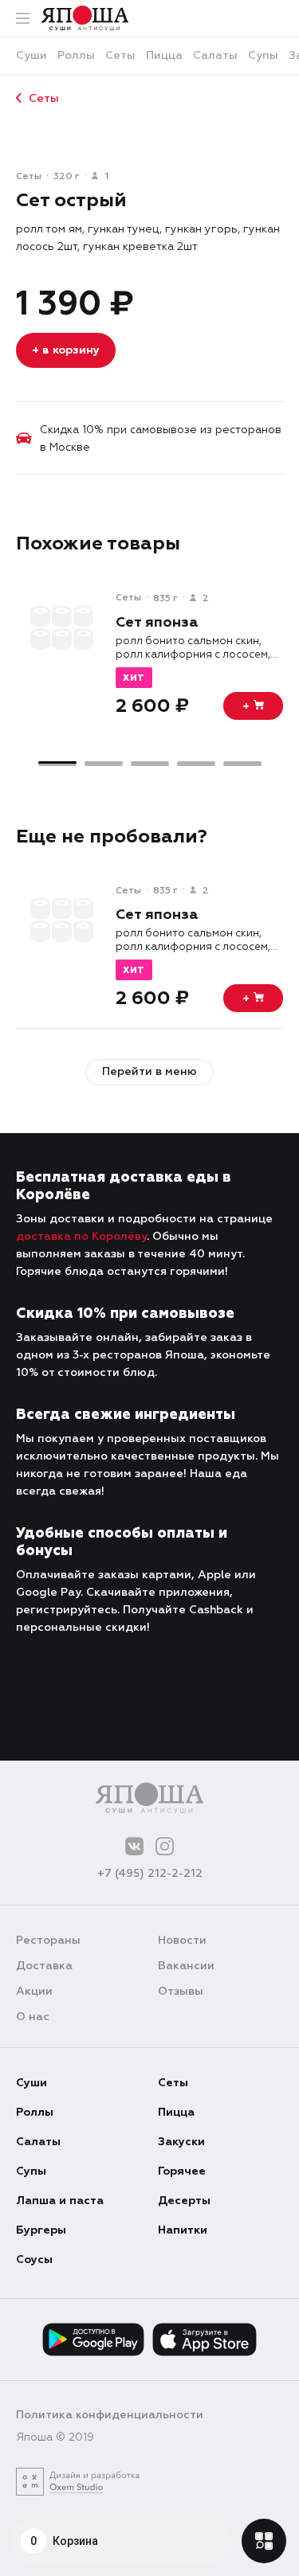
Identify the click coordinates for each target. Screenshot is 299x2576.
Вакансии (186, 1966)
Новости (182, 1940)
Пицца (176, 2112)
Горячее (182, 2171)
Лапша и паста (60, 2201)
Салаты (38, 2142)
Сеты (44, 98)
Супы (31, 2171)
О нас (33, 2017)
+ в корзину (66, 350)
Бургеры (41, 2230)
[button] (57, 762)
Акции (34, 1991)
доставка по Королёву (81, 1236)
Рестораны (48, 1940)
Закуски (181, 2142)
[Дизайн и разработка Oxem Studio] (78, 2482)
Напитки (183, 2230)
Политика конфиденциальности (110, 2415)
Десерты (184, 2201)
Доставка (44, 1966)
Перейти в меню (149, 1071)
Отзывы (181, 1991)
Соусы (34, 2259)
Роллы (35, 2112)
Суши (31, 2083)
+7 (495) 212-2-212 (150, 1873)
